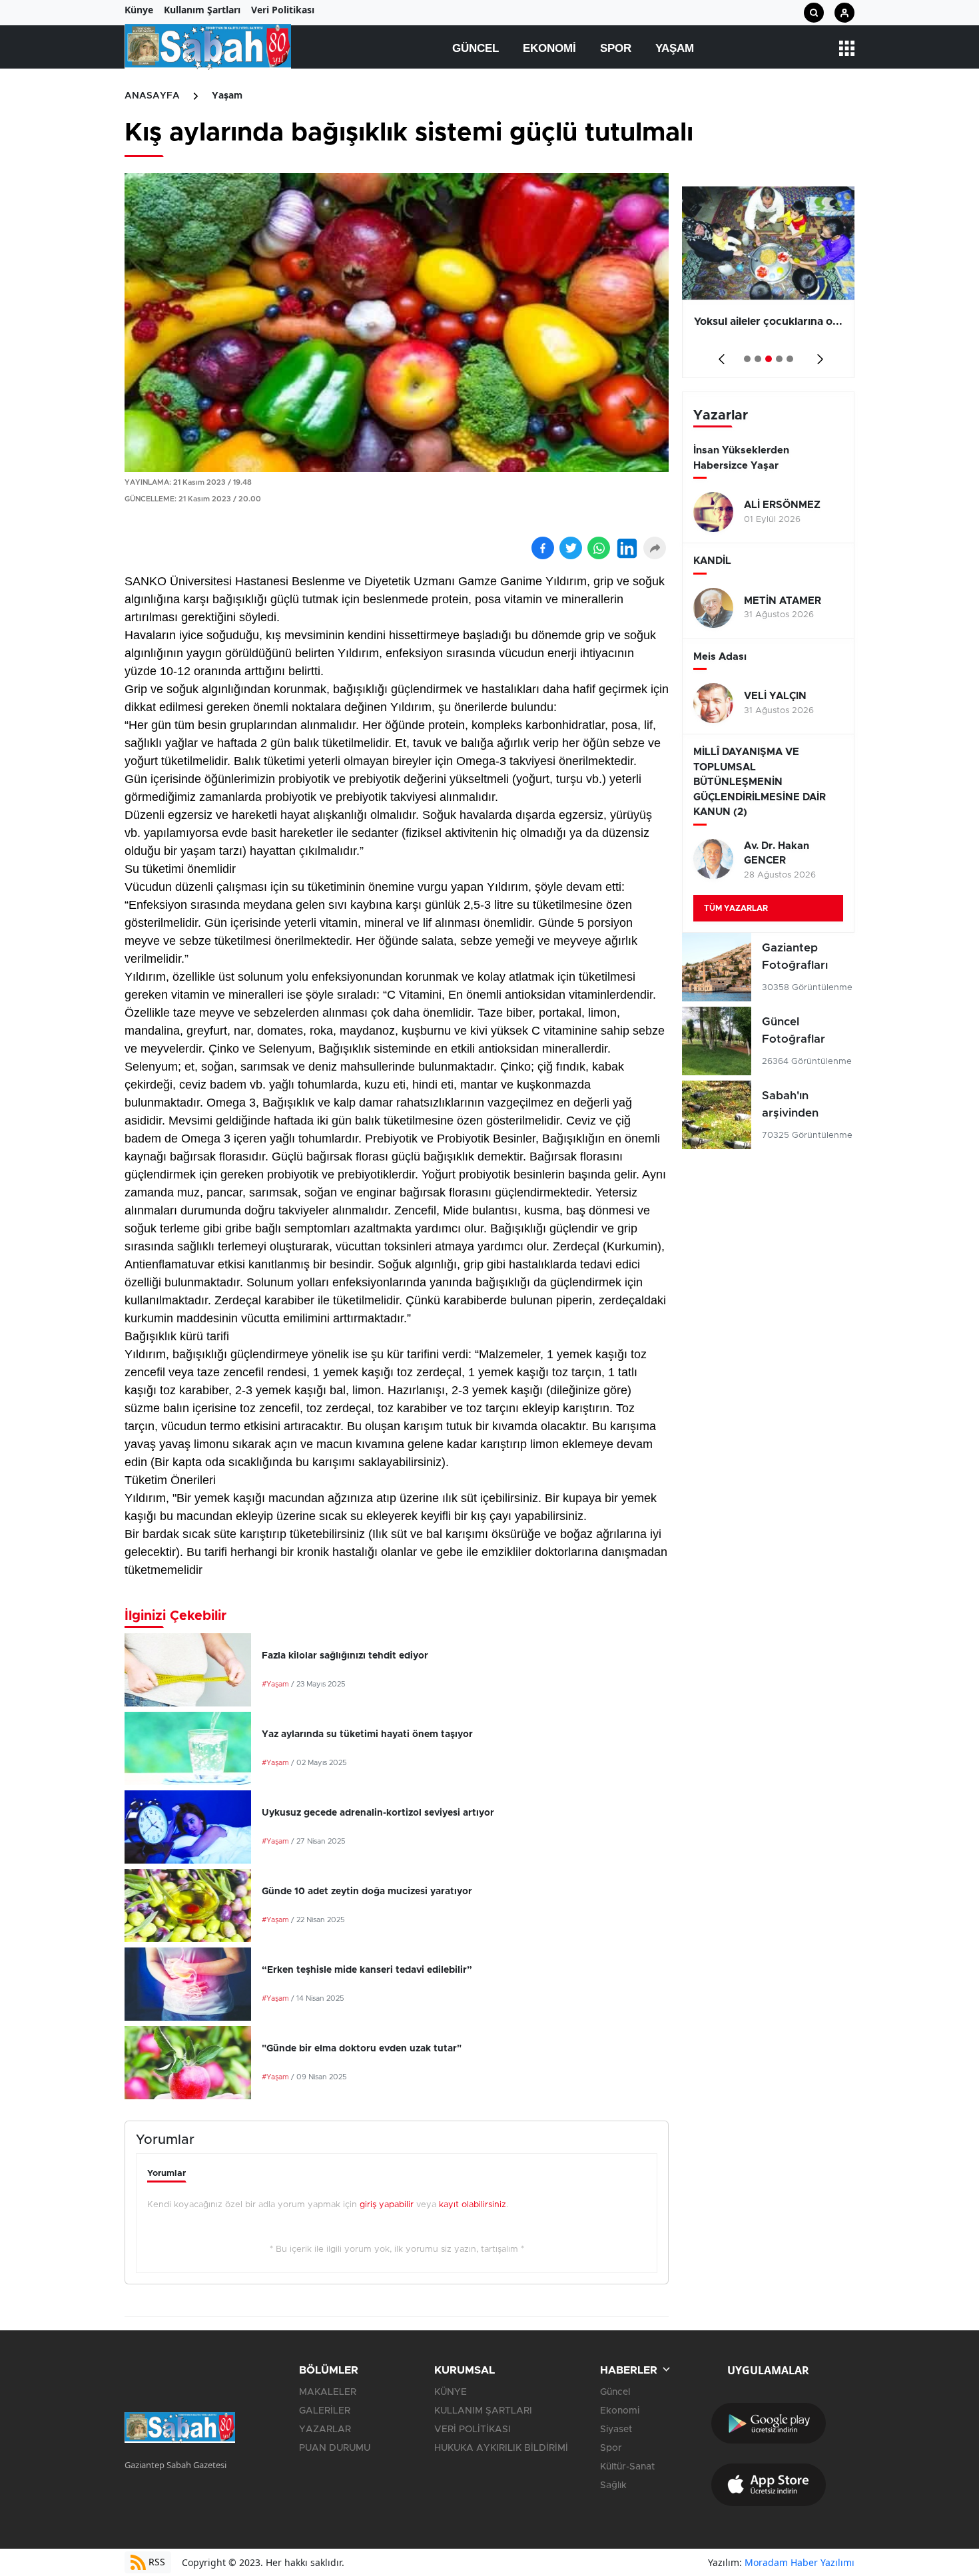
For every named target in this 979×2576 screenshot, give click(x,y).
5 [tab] (790, 359)
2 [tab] (758, 359)
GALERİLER (325, 2411)
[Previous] (719, 355)
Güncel (476, 48)
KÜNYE (451, 2392)
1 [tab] (747, 359)
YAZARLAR (325, 2430)
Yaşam (675, 48)
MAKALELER (328, 2392)
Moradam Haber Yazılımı (800, 2562)
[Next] (817, 355)
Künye (139, 10)
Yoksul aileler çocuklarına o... (768, 322)
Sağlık (613, 2485)
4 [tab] (779, 359)
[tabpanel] (768, 282)
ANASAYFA (152, 96)
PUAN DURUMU (335, 2448)
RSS (156, 2562)
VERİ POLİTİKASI (473, 2430)
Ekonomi (549, 48)
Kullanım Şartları (202, 10)
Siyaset (616, 2430)
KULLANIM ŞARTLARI (483, 2411)
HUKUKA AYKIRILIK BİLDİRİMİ (501, 2448)
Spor (616, 48)
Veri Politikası (283, 10)
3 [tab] (769, 359)
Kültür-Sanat (627, 2467)
